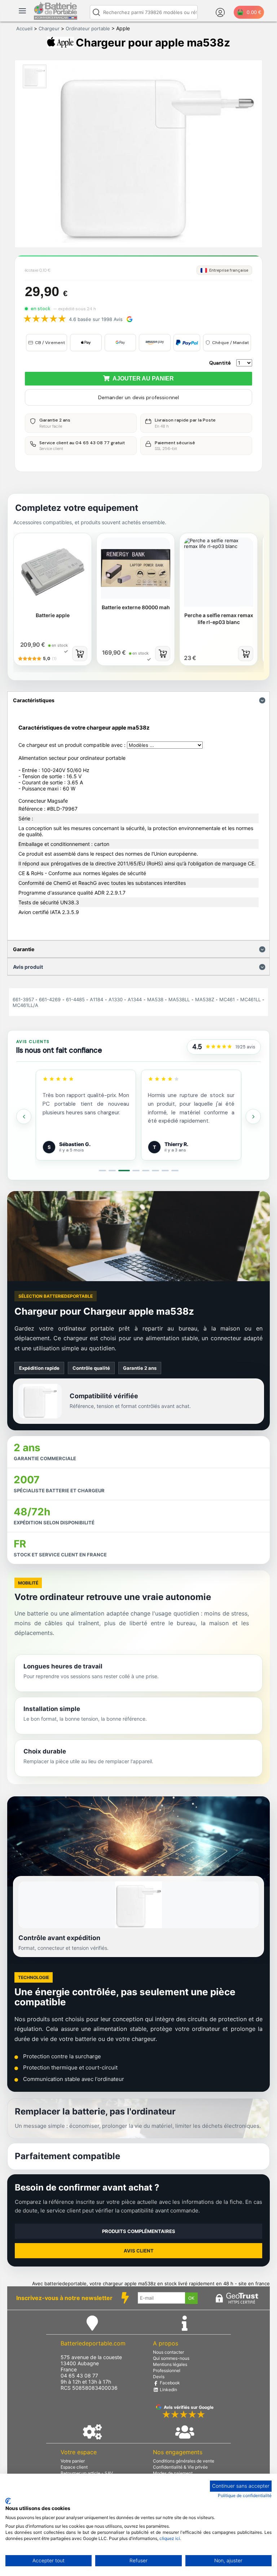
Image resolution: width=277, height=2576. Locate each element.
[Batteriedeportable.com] (56, 18)
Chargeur (49, 28)
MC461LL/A (25, 1005)
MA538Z (205, 999)
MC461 (227, 999)
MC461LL (250, 999)
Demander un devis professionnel (138, 397)
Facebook (169, 2383)
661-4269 (50, 999)
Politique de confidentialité (245, 2495)
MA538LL (179, 999)
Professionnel (167, 2370)
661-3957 (23, 999)
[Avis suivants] (253, 1117)
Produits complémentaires (139, 2231)
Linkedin (168, 2390)
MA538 (155, 999)
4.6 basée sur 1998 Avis (96, 319)
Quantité (220, 363)
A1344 (135, 999)
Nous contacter (168, 2352)
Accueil (24, 28)
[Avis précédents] (24, 1117)
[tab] (102, 1171)
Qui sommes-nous (171, 2358)
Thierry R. (79, 1144)
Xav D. (180, 1144)
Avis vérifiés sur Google (189, 2407)
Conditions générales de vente (184, 2461)
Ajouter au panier (142, 378)
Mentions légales (170, 2364)
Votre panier (73, 2461)
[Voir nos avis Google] (219, 1047)
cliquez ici (170, 2538)
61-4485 (75, 999)
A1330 (116, 999)
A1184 (96, 999)
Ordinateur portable (88, 28)
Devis (159, 2377)
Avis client (139, 2251)
